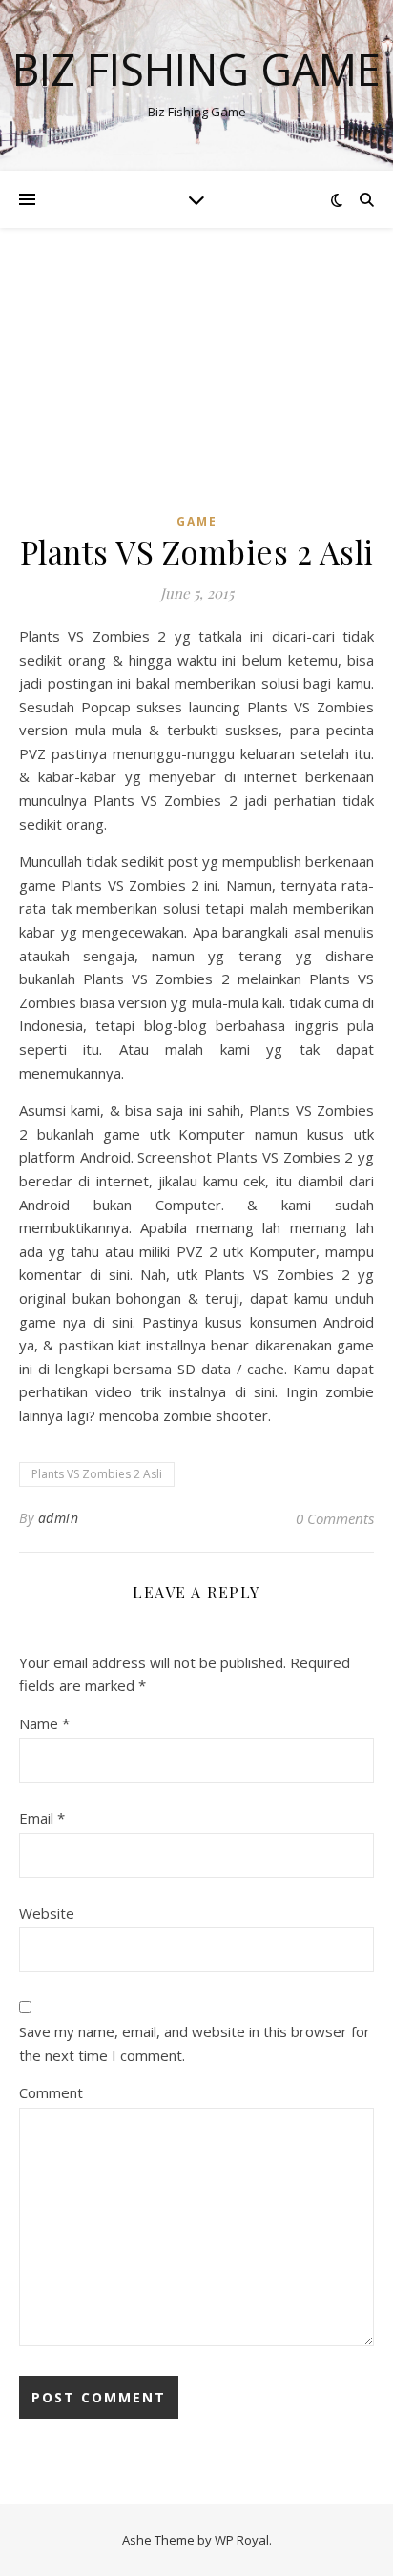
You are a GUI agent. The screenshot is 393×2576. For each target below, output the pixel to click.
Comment (51, 2092)
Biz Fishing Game (196, 69)
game (197, 521)
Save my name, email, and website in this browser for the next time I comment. (195, 2043)
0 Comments (335, 1518)
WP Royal (242, 2540)
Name (44, 1723)
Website (47, 1913)
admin (59, 1518)
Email (42, 1818)
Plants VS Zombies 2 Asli (97, 1474)
